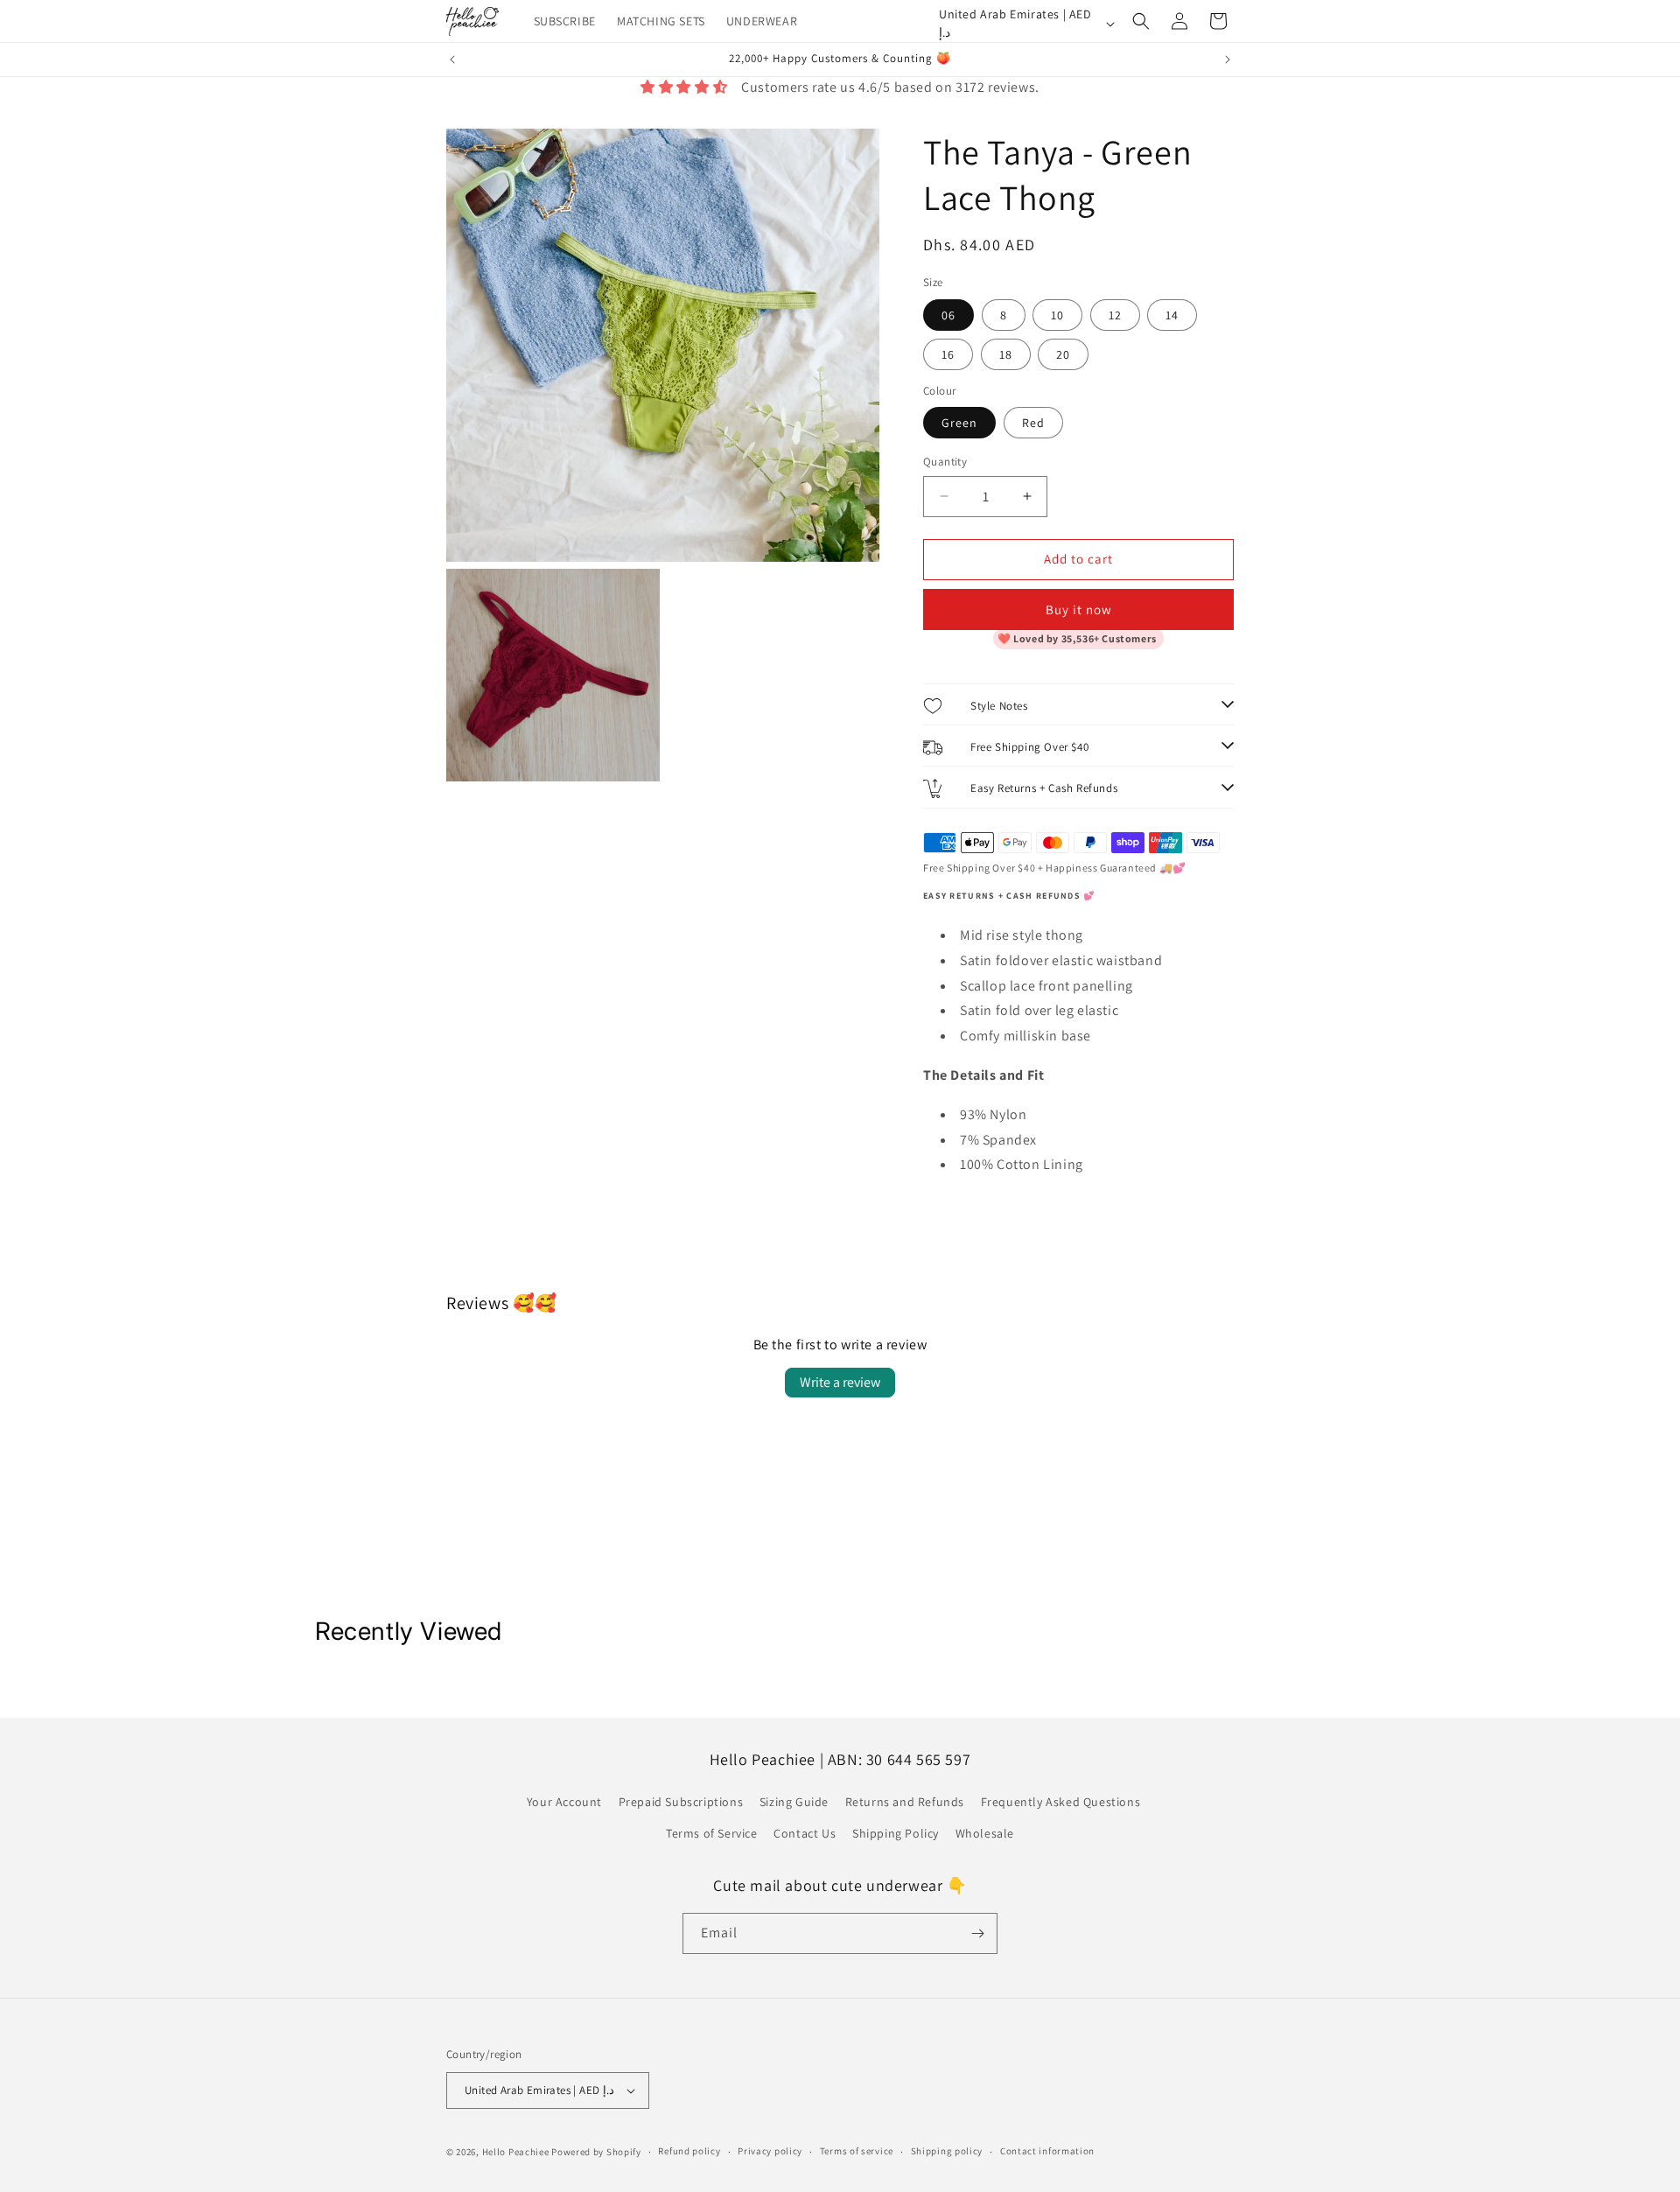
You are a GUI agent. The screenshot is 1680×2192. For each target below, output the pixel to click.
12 (1115, 315)
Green (959, 423)
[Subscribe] (977, 1933)
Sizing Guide (794, 1802)
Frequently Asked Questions (1061, 1802)
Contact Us (805, 1833)
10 (1057, 315)
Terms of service (857, 2151)
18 (1006, 354)
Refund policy (689, 2151)
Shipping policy (947, 2151)
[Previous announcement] (452, 60)
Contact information (1047, 2151)
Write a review (840, 1382)
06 (948, 315)
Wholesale (985, 1833)
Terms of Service (712, 1833)
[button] (1141, 21)
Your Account (564, 1802)
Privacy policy (770, 2151)
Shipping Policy (896, 1833)
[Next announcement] (1228, 60)
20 (1063, 354)
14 (1172, 315)
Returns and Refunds (905, 1802)
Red (1033, 423)
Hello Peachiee (516, 2152)
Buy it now (1079, 609)
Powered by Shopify (596, 2152)
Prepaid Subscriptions (681, 1802)
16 (948, 354)
